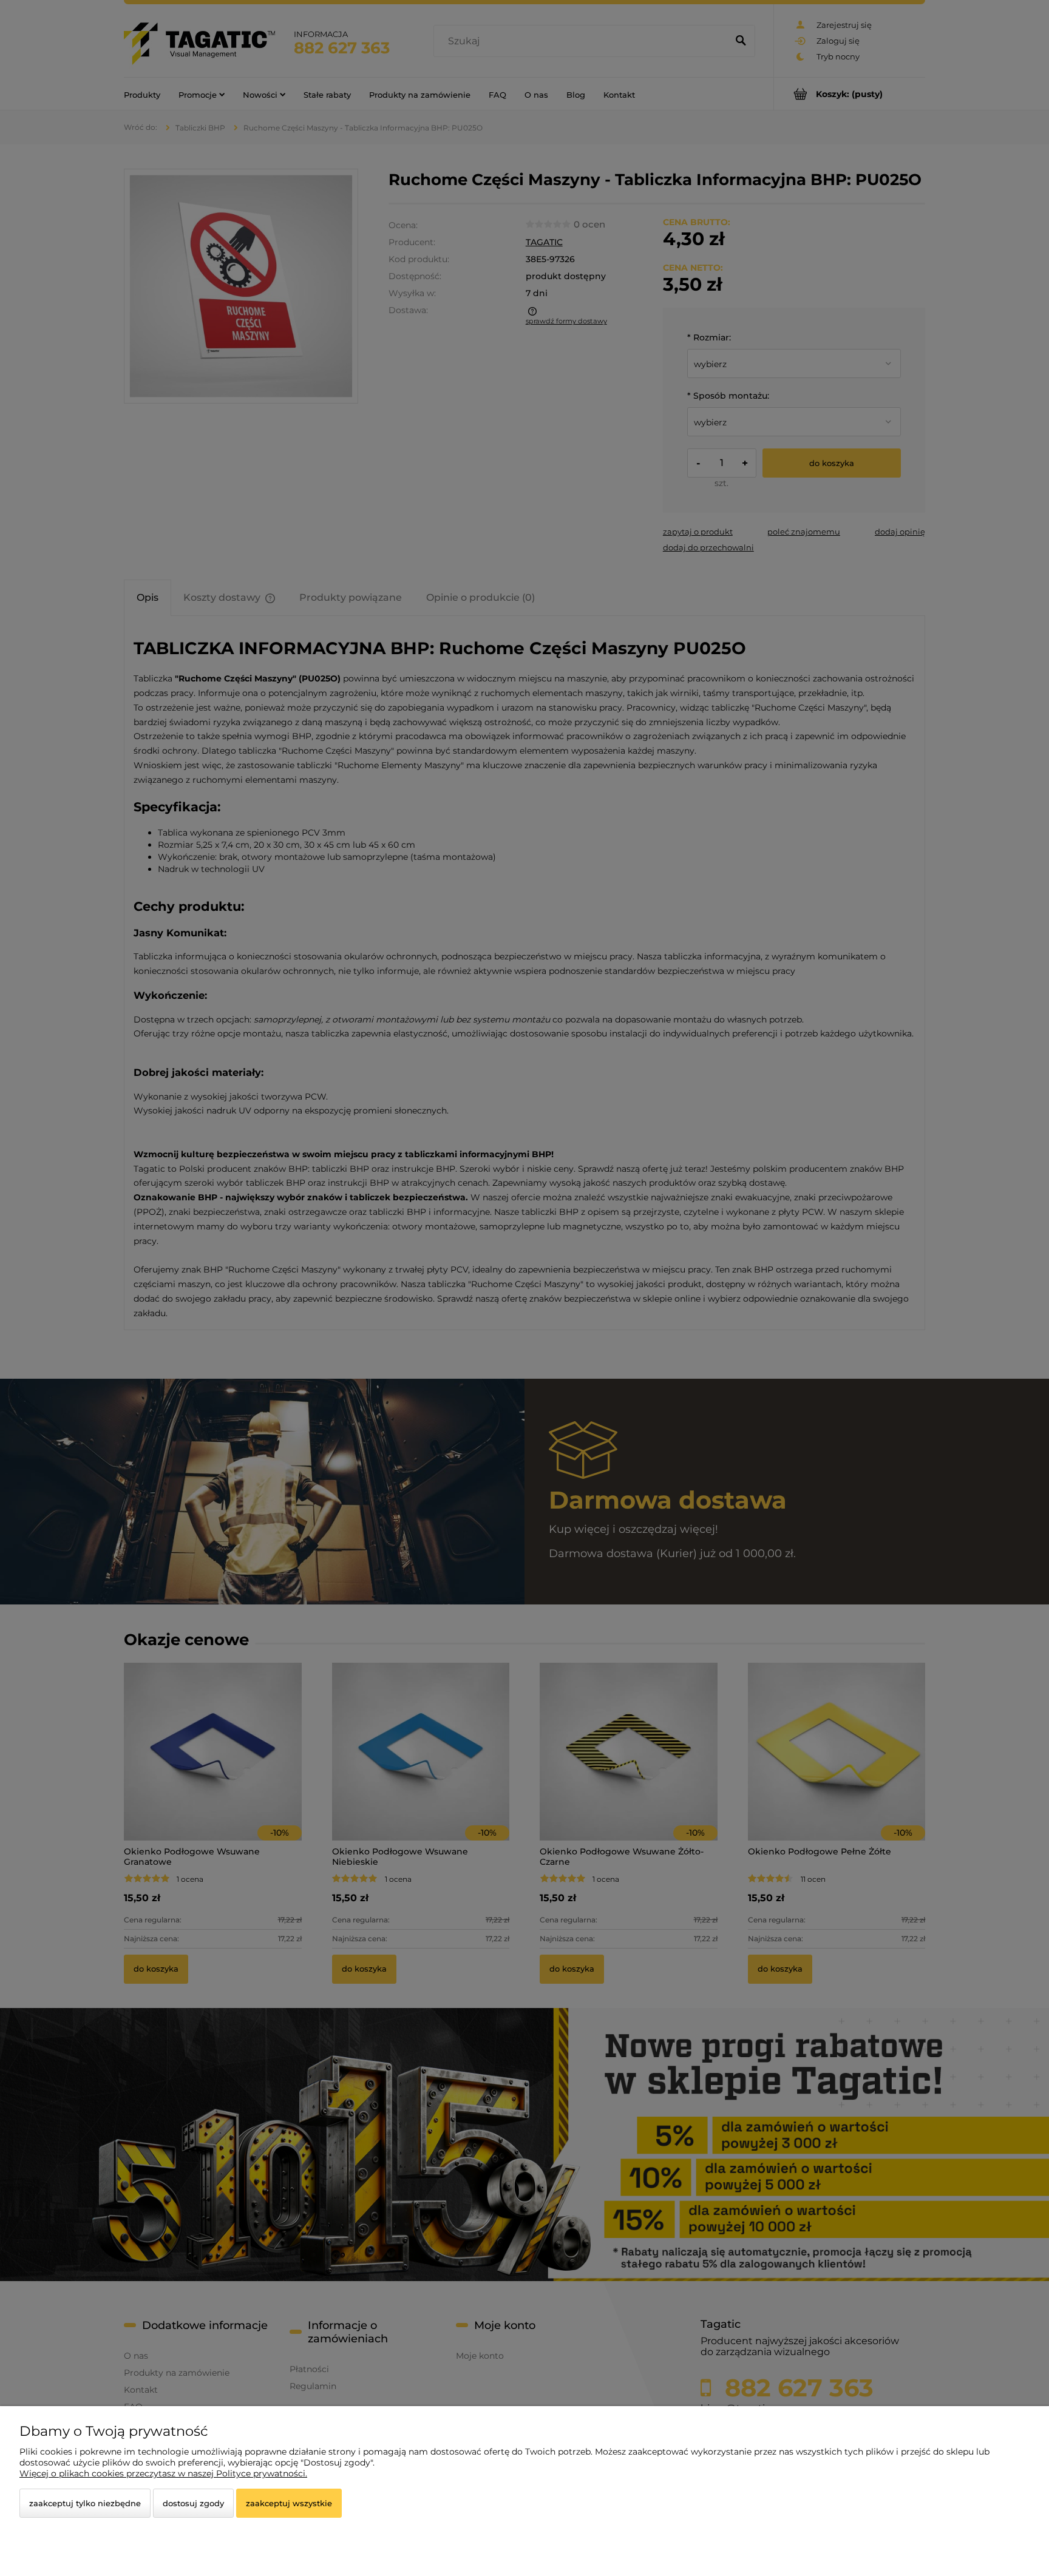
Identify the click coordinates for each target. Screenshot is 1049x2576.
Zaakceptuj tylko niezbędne (85, 2503)
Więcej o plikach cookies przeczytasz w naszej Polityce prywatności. (163, 2473)
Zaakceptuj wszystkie (289, 2503)
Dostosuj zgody (193, 2503)
